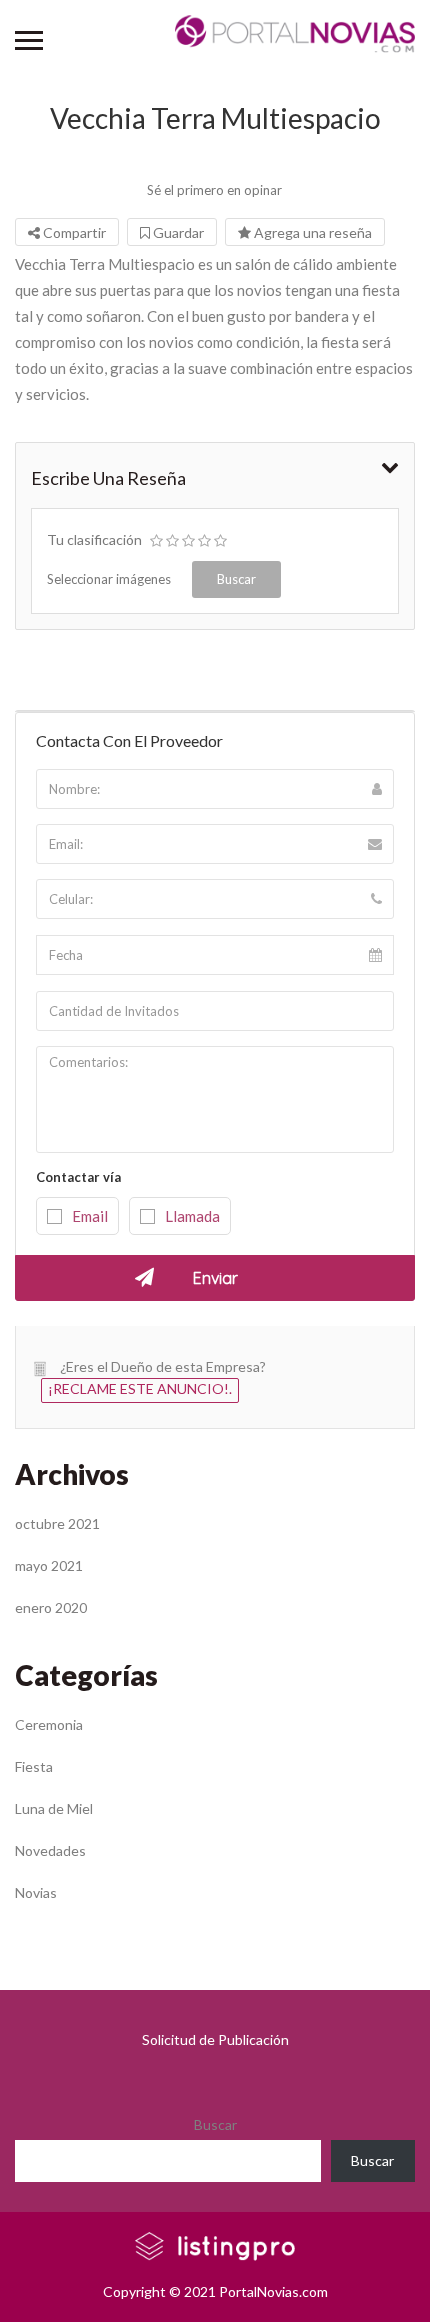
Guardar (177, 232)
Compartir (73, 232)
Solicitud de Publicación (215, 2039)
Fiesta (34, 1766)
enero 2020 (51, 1607)
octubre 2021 (57, 1523)
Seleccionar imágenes (109, 579)
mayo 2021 (49, 1565)
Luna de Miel (54, 1808)
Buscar (215, 2124)
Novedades (50, 1850)
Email (90, 1216)
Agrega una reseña (311, 232)
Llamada (192, 1216)
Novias (36, 1892)
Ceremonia (49, 1724)
